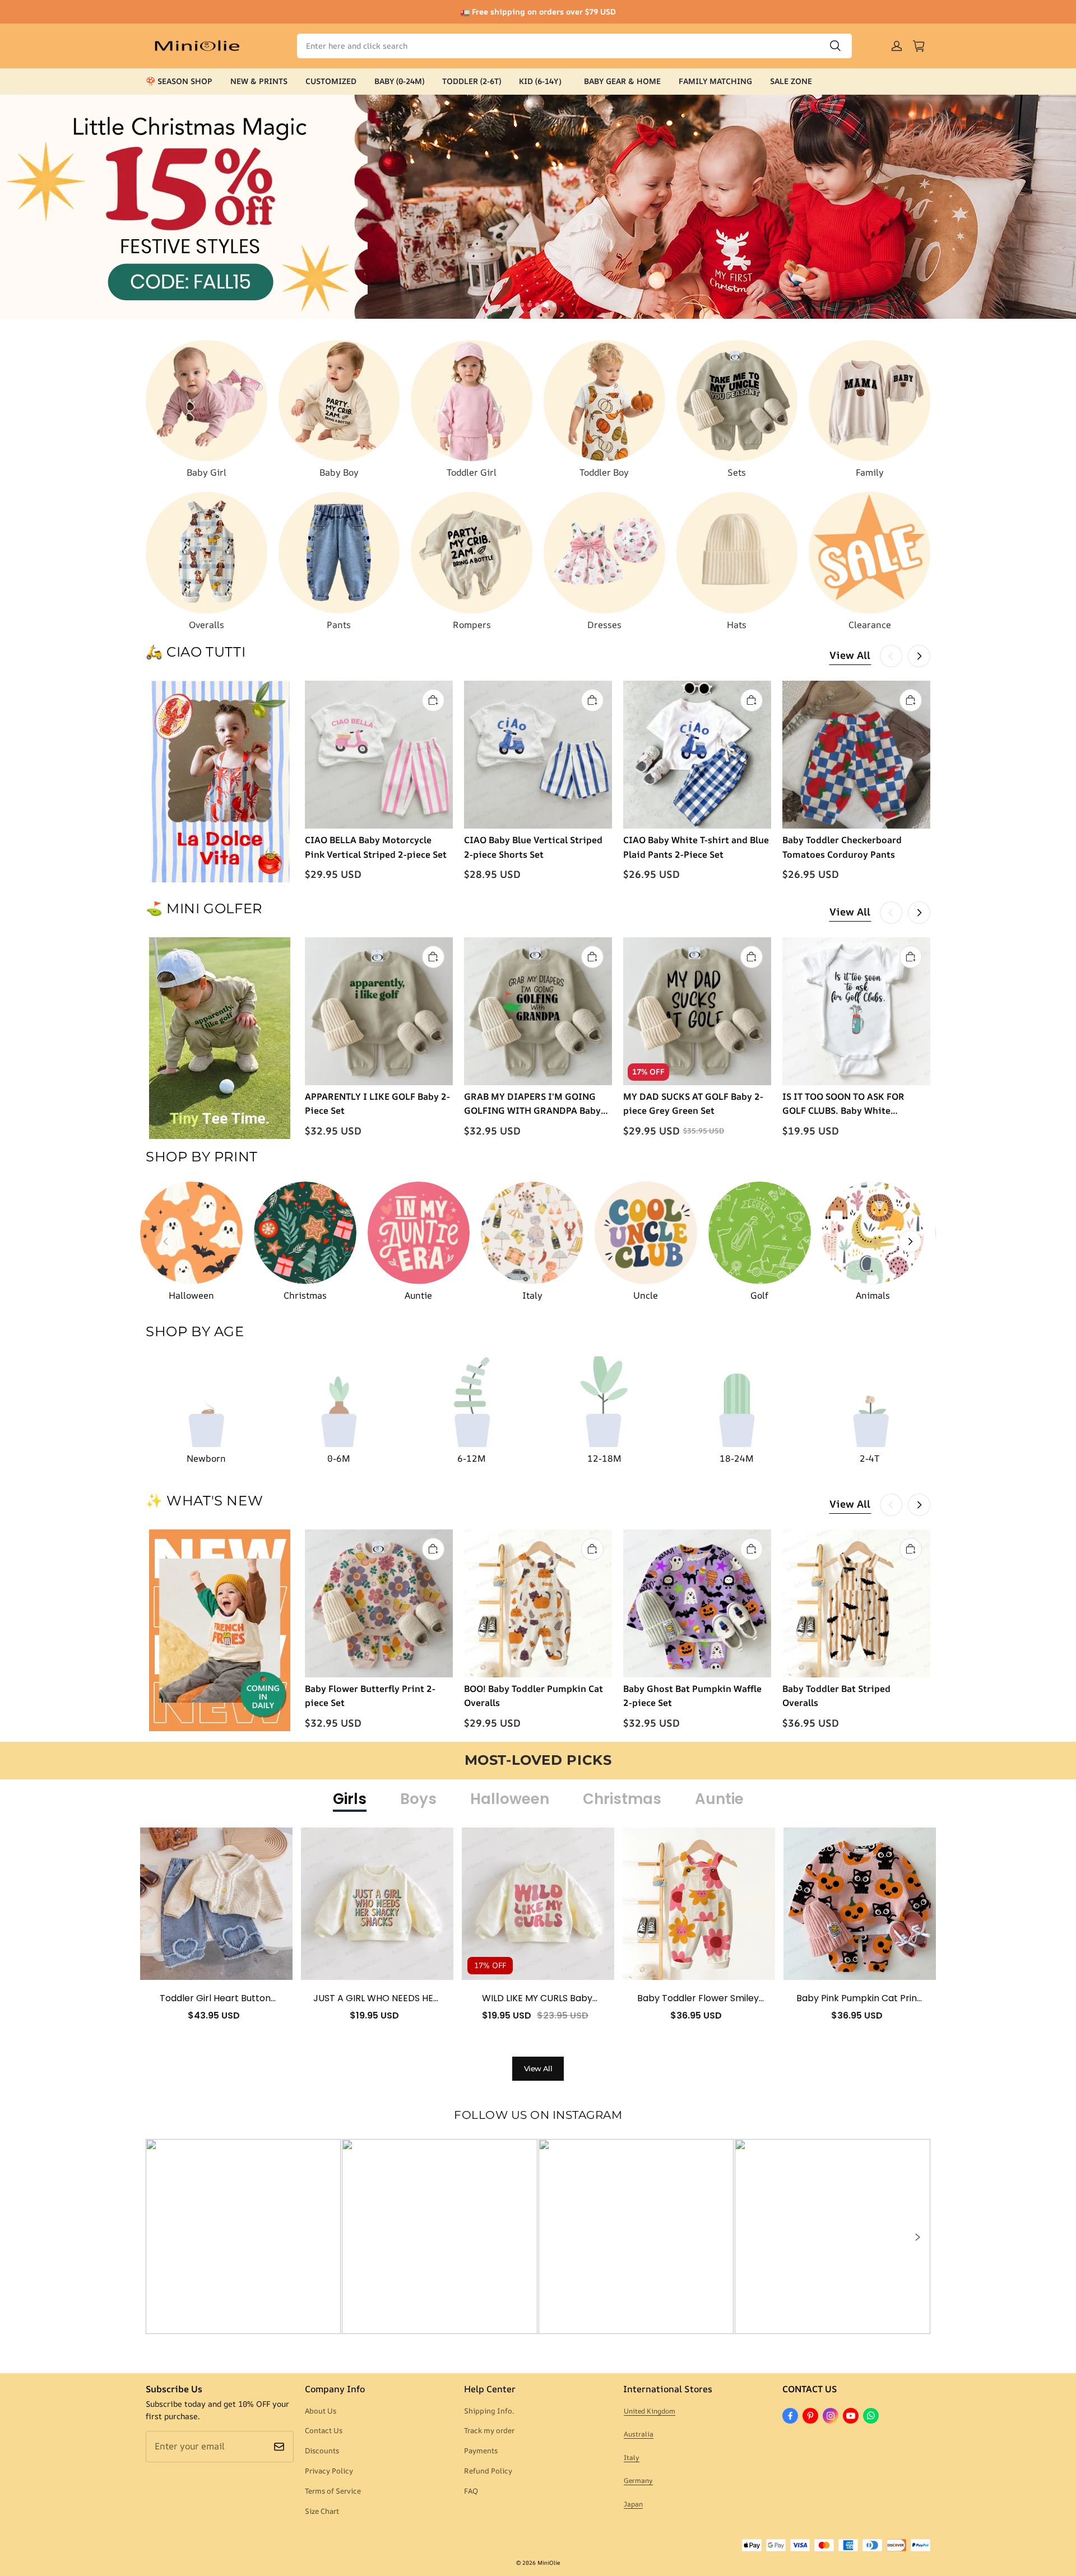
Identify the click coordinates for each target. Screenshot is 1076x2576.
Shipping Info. (489, 2411)
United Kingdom (650, 2411)
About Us (321, 2411)
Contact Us (324, 2430)
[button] (917, 2237)
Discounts (322, 2451)
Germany (638, 2480)
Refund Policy (488, 2471)
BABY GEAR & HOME (622, 81)
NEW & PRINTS (259, 81)
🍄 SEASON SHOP (179, 81)
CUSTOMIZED (331, 81)
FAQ (471, 2491)
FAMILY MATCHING (715, 81)
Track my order (489, 2430)
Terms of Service (333, 2491)
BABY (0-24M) (399, 81)
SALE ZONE (791, 81)
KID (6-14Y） (542, 81)
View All (850, 655)
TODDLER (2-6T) (472, 81)
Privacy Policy (329, 2471)
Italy (632, 2458)
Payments (481, 2451)
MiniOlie (549, 2563)
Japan (633, 2504)
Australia (639, 2434)
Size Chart (322, 2511)
